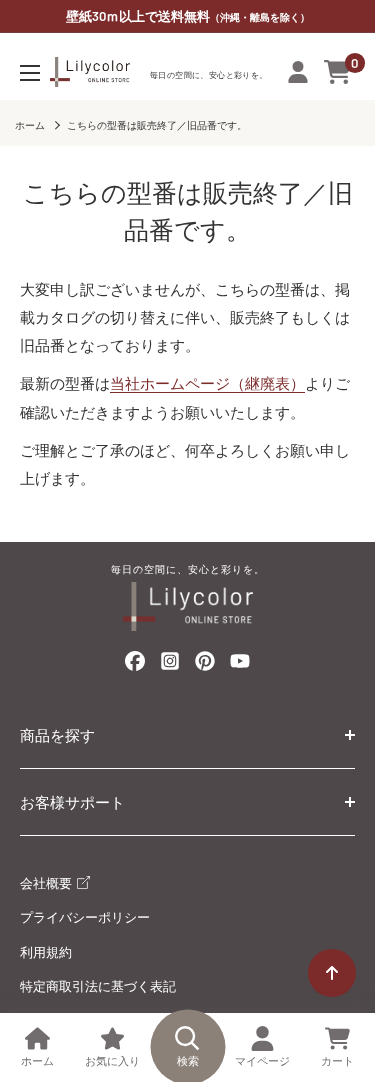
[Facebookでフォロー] (135, 665)
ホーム (30, 125)
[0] (338, 72)
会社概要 (47, 883)
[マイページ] (298, 72)
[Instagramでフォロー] (170, 666)
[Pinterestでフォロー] (205, 665)
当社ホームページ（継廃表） (207, 383)
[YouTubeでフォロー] (240, 666)
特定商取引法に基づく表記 (98, 986)
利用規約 (46, 952)
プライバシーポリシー (85, 917)
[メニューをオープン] (30, 73)
